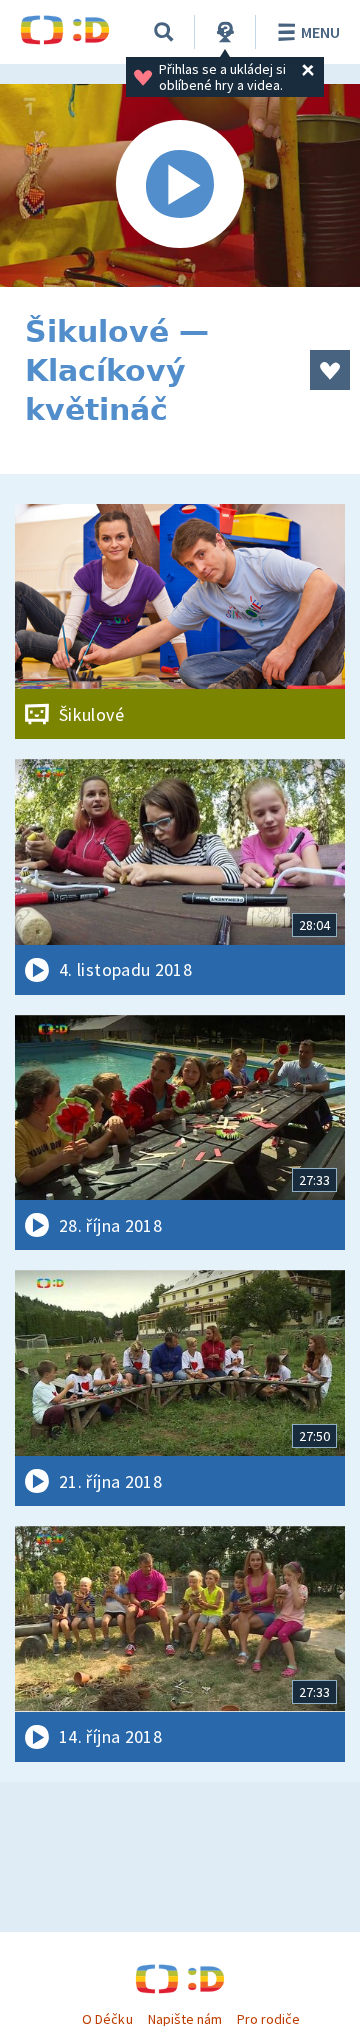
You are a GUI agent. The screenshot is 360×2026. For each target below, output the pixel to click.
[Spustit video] (180, 185)
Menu (320, 32)
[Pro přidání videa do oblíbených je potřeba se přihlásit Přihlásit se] (330, 370)
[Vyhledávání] (164, 32)
